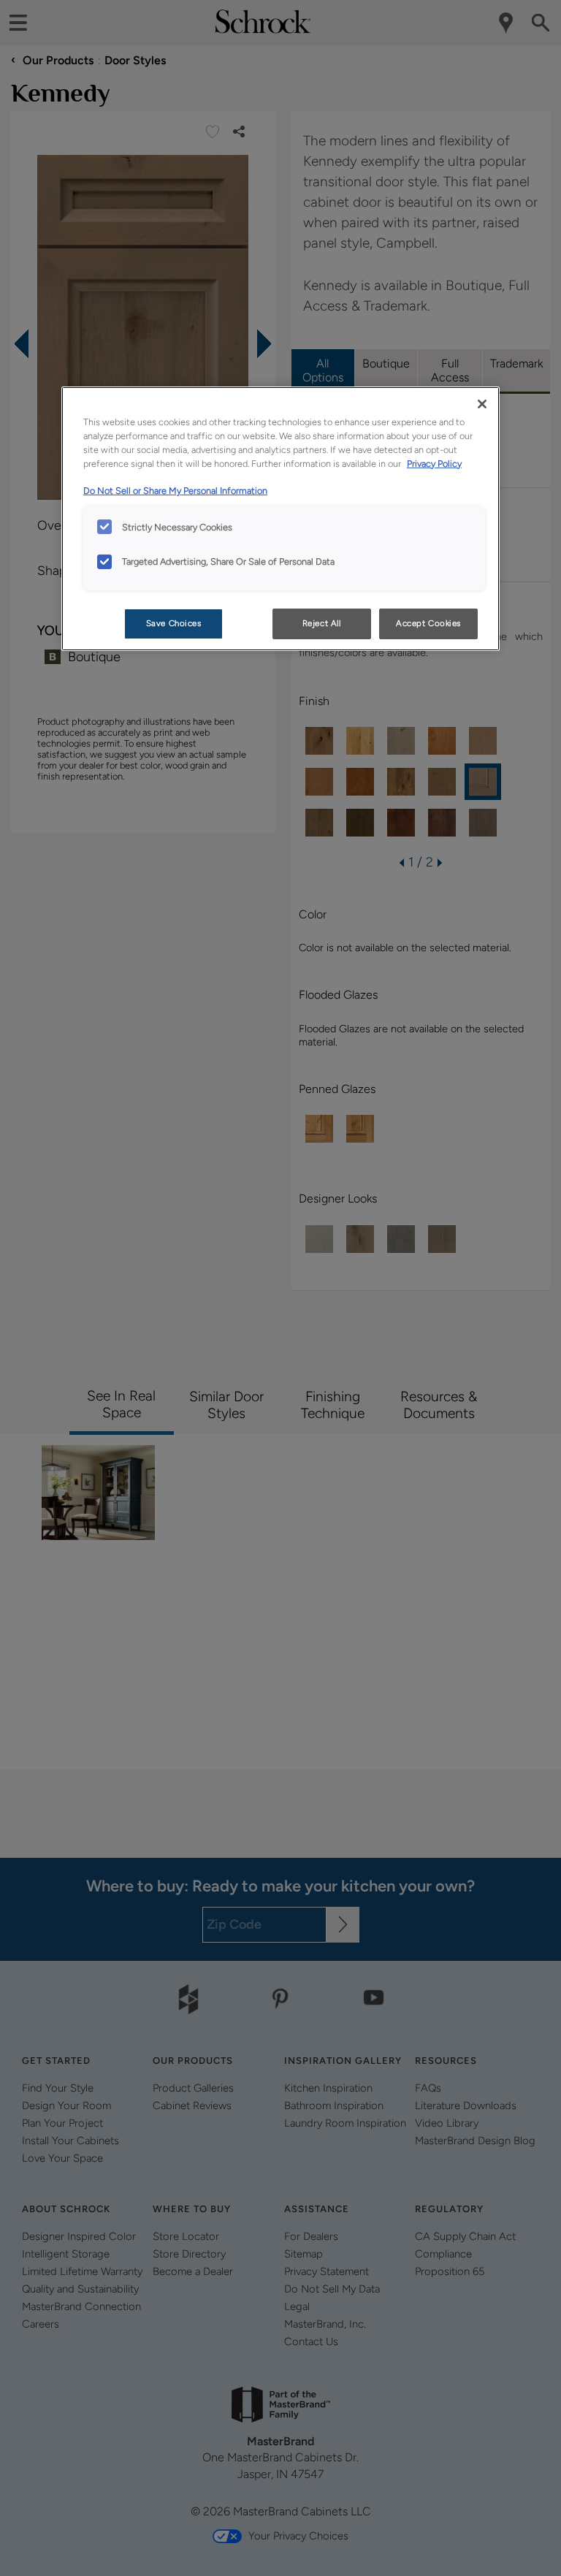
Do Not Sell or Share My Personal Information (175, 491)
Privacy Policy (434, 464)
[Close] (482, 404)
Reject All (322, 623)
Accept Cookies (428, 623)
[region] (280, 519)
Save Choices (174, 623)
